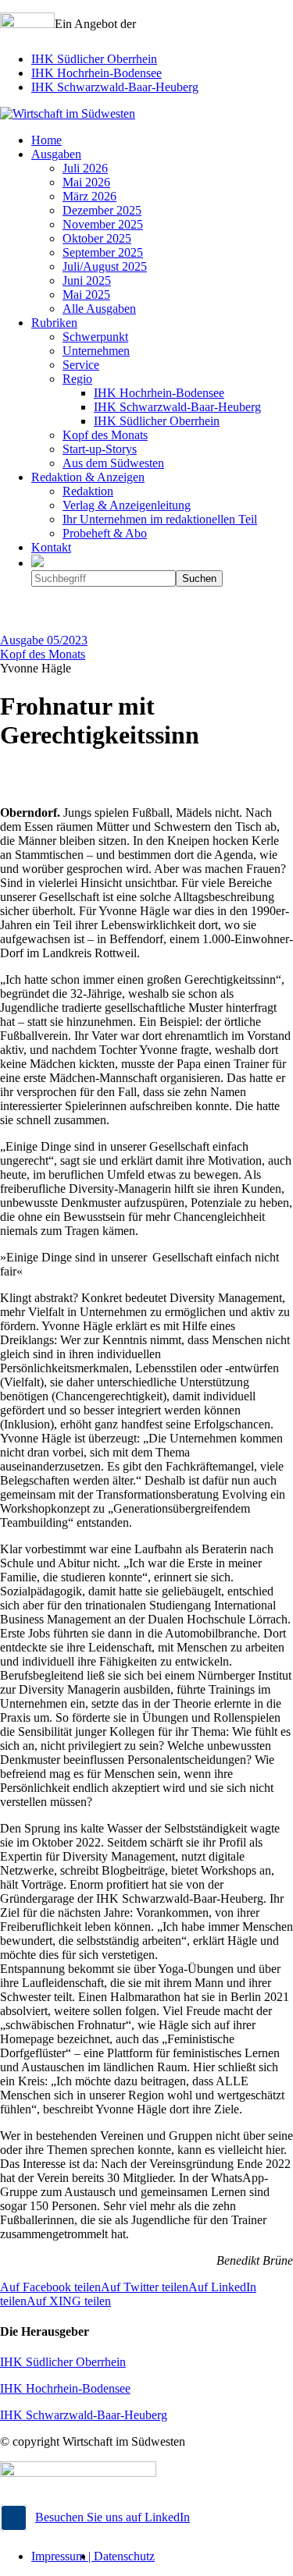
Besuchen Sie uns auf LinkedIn (113, 2517)
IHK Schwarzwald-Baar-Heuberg (115, 87)
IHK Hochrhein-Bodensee (96, 73)
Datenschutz (124, 2556)
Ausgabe (44, 640)
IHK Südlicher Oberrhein (94, 59)
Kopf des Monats (43, 654)
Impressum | (63, 2556)
